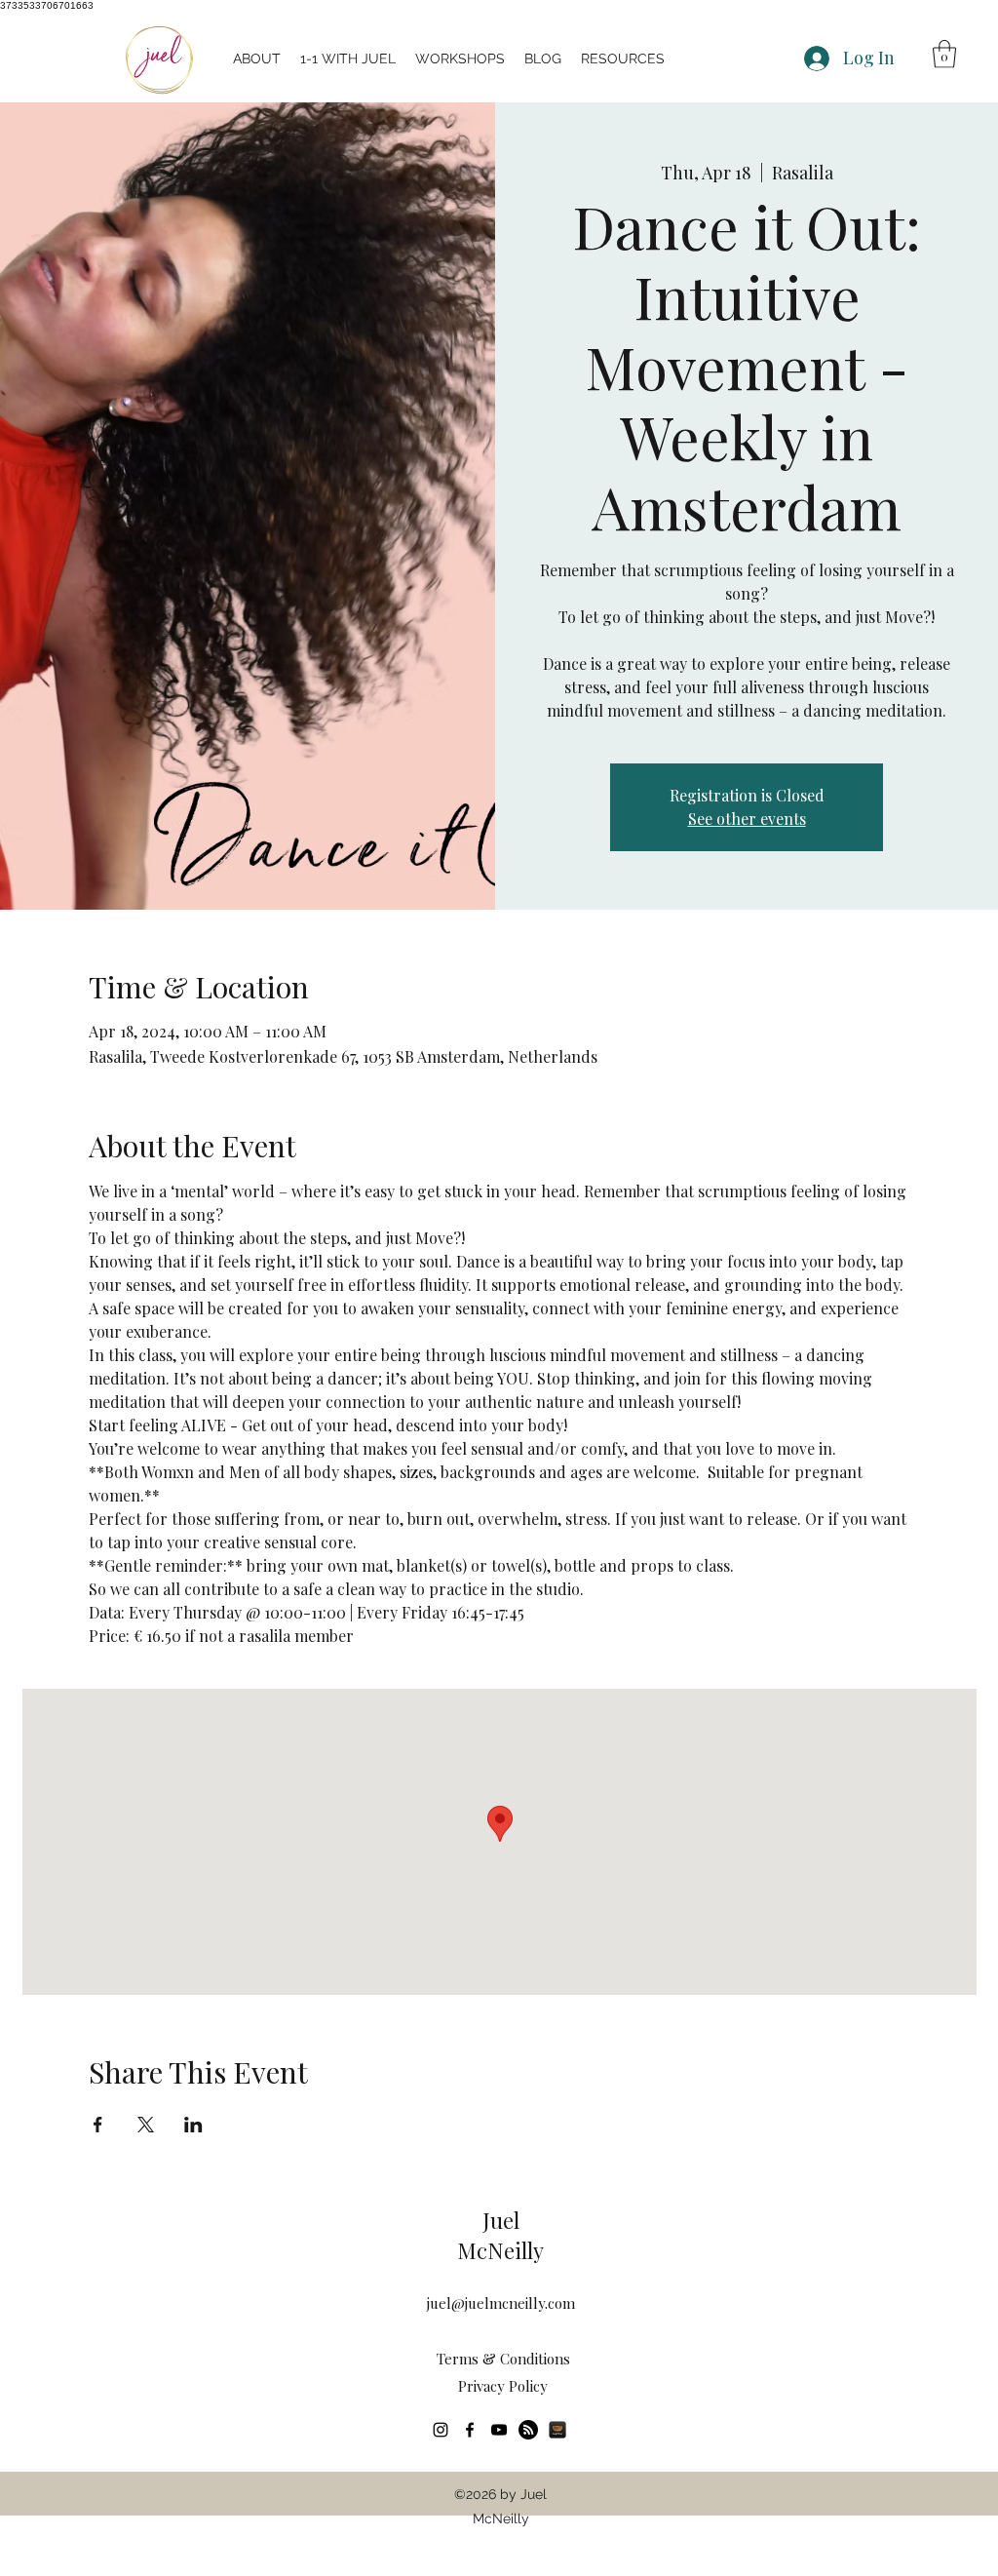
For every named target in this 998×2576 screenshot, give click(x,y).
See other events (747, 819)
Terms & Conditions (503, 2359)
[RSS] (528, 2430)
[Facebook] (470, 2430)
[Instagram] (441, 2430)
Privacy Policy (503, 2386)
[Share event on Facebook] (98, 2125)
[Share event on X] (146, 2125)
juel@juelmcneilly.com (501, 2303)
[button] (460, 59)
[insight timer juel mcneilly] (557, 2430)
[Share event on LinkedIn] (193, 2125)
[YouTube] (499, 2430)
